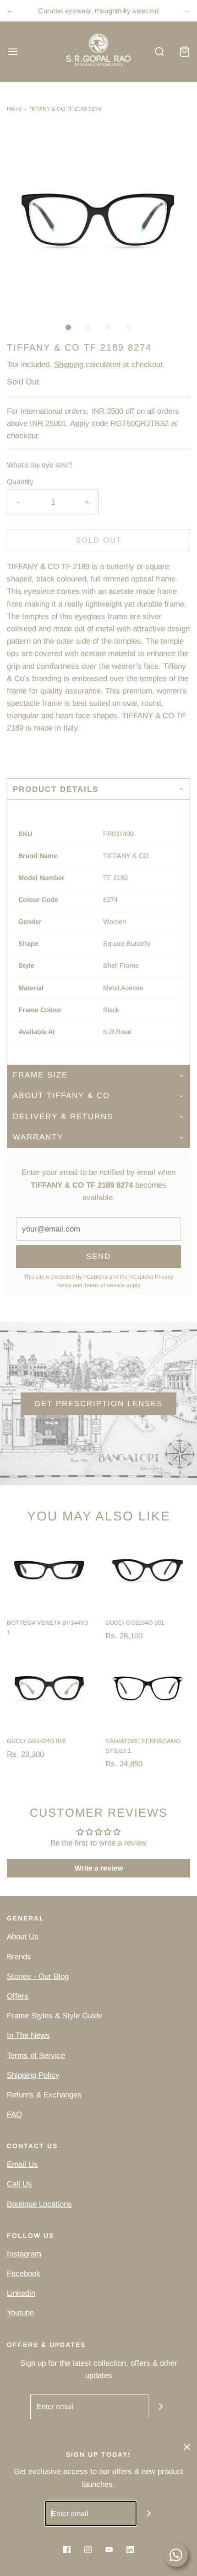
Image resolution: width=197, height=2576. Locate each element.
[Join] (161, 2407)
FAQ (14, 2115)
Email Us (22, 2164)
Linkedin (21, 2293)
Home (14, 109)
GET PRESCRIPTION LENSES (98, 1404)
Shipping (69, 365)
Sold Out (99, 540)
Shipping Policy (33, 2075)
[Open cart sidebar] (184, 51)
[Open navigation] (13, 51)
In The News (28, 2035)
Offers (18, 1996)
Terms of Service (104, 1285)
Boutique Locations (39, 2204)
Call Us (19, 2184)
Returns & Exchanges (44, 2095)
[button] (98, 219)
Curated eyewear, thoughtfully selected (98, 11)
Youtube (20, 2313)
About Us (23, 1937)
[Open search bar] (159, 51)
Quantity (20, 482)
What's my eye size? (40, 465)
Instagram (24, 2254)
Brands (19, 1957)
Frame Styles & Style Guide (55, 2016)
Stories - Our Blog (38, 1976)
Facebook (24, 2274)
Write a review (99, 1868)
